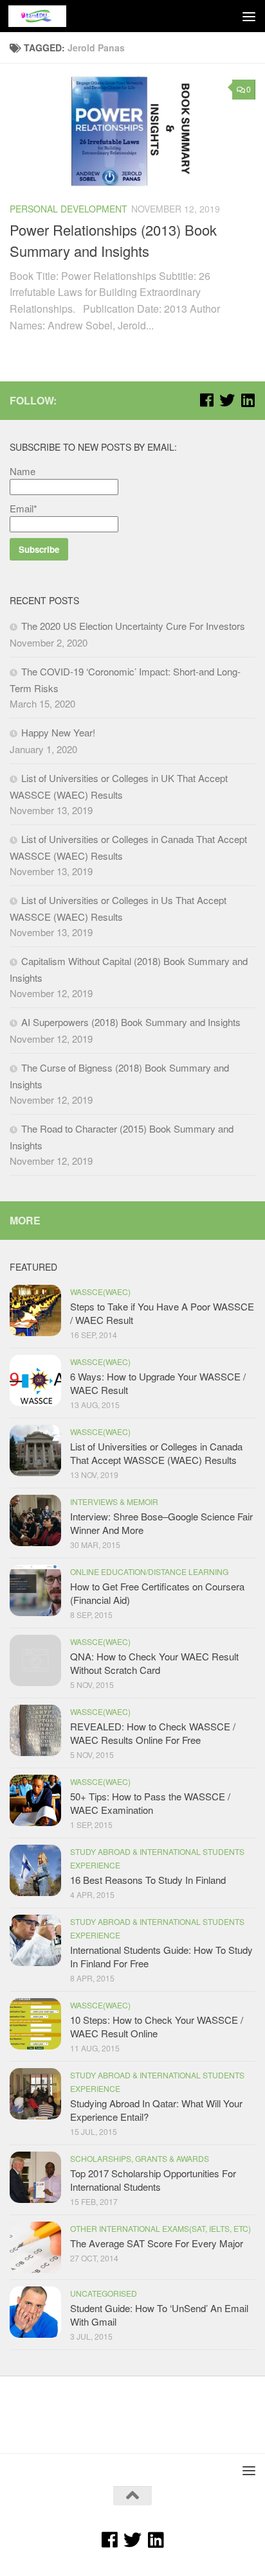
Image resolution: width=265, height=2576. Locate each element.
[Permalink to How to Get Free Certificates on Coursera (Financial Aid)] (35, 1590)
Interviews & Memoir (114, 1501)
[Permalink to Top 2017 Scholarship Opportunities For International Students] (35, 2177)
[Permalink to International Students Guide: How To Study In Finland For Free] (35, 1940)
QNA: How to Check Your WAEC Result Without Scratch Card (154, 1663)
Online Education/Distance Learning (149, 1571)
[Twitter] (227, 400)
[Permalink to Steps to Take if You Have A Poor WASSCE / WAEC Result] (35, 1310)
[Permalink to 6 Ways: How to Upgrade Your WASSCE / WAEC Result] (35, 1380)
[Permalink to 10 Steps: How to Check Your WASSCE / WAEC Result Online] (35, 2024)
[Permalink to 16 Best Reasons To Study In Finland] (35, 1870)
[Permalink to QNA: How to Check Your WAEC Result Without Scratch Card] (35, 1660)
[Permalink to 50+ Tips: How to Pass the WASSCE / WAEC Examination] (35, 1800)
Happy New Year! (58, 732)
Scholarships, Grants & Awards (140, 2158)
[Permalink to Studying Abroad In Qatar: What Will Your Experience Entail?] (35, 2094)
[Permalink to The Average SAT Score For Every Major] (35, 2247)
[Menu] (249, 16)
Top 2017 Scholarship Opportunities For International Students (153, 2180)
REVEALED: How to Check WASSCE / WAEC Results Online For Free (153, 1733)
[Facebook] (206, 400)
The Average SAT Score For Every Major (157, 2243)
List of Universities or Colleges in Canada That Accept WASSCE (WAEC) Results (156, 1453)
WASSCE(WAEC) (100, 1292)
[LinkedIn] (248, 400)
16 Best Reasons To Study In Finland (148, 1880)
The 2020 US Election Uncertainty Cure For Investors (133, 626)
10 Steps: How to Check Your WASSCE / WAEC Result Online (157, 2026)
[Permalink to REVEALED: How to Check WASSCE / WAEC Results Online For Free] (35, 1730)
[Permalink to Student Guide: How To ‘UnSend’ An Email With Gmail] (35, 2312)
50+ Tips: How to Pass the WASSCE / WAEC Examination (150, 1803)
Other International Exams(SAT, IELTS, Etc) (160, 2228)
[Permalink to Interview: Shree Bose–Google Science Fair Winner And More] (35, 1520)
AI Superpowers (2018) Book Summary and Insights (131, 1022)
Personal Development (69, 209)
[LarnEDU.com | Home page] (47, 16)
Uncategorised (104, 2293)
